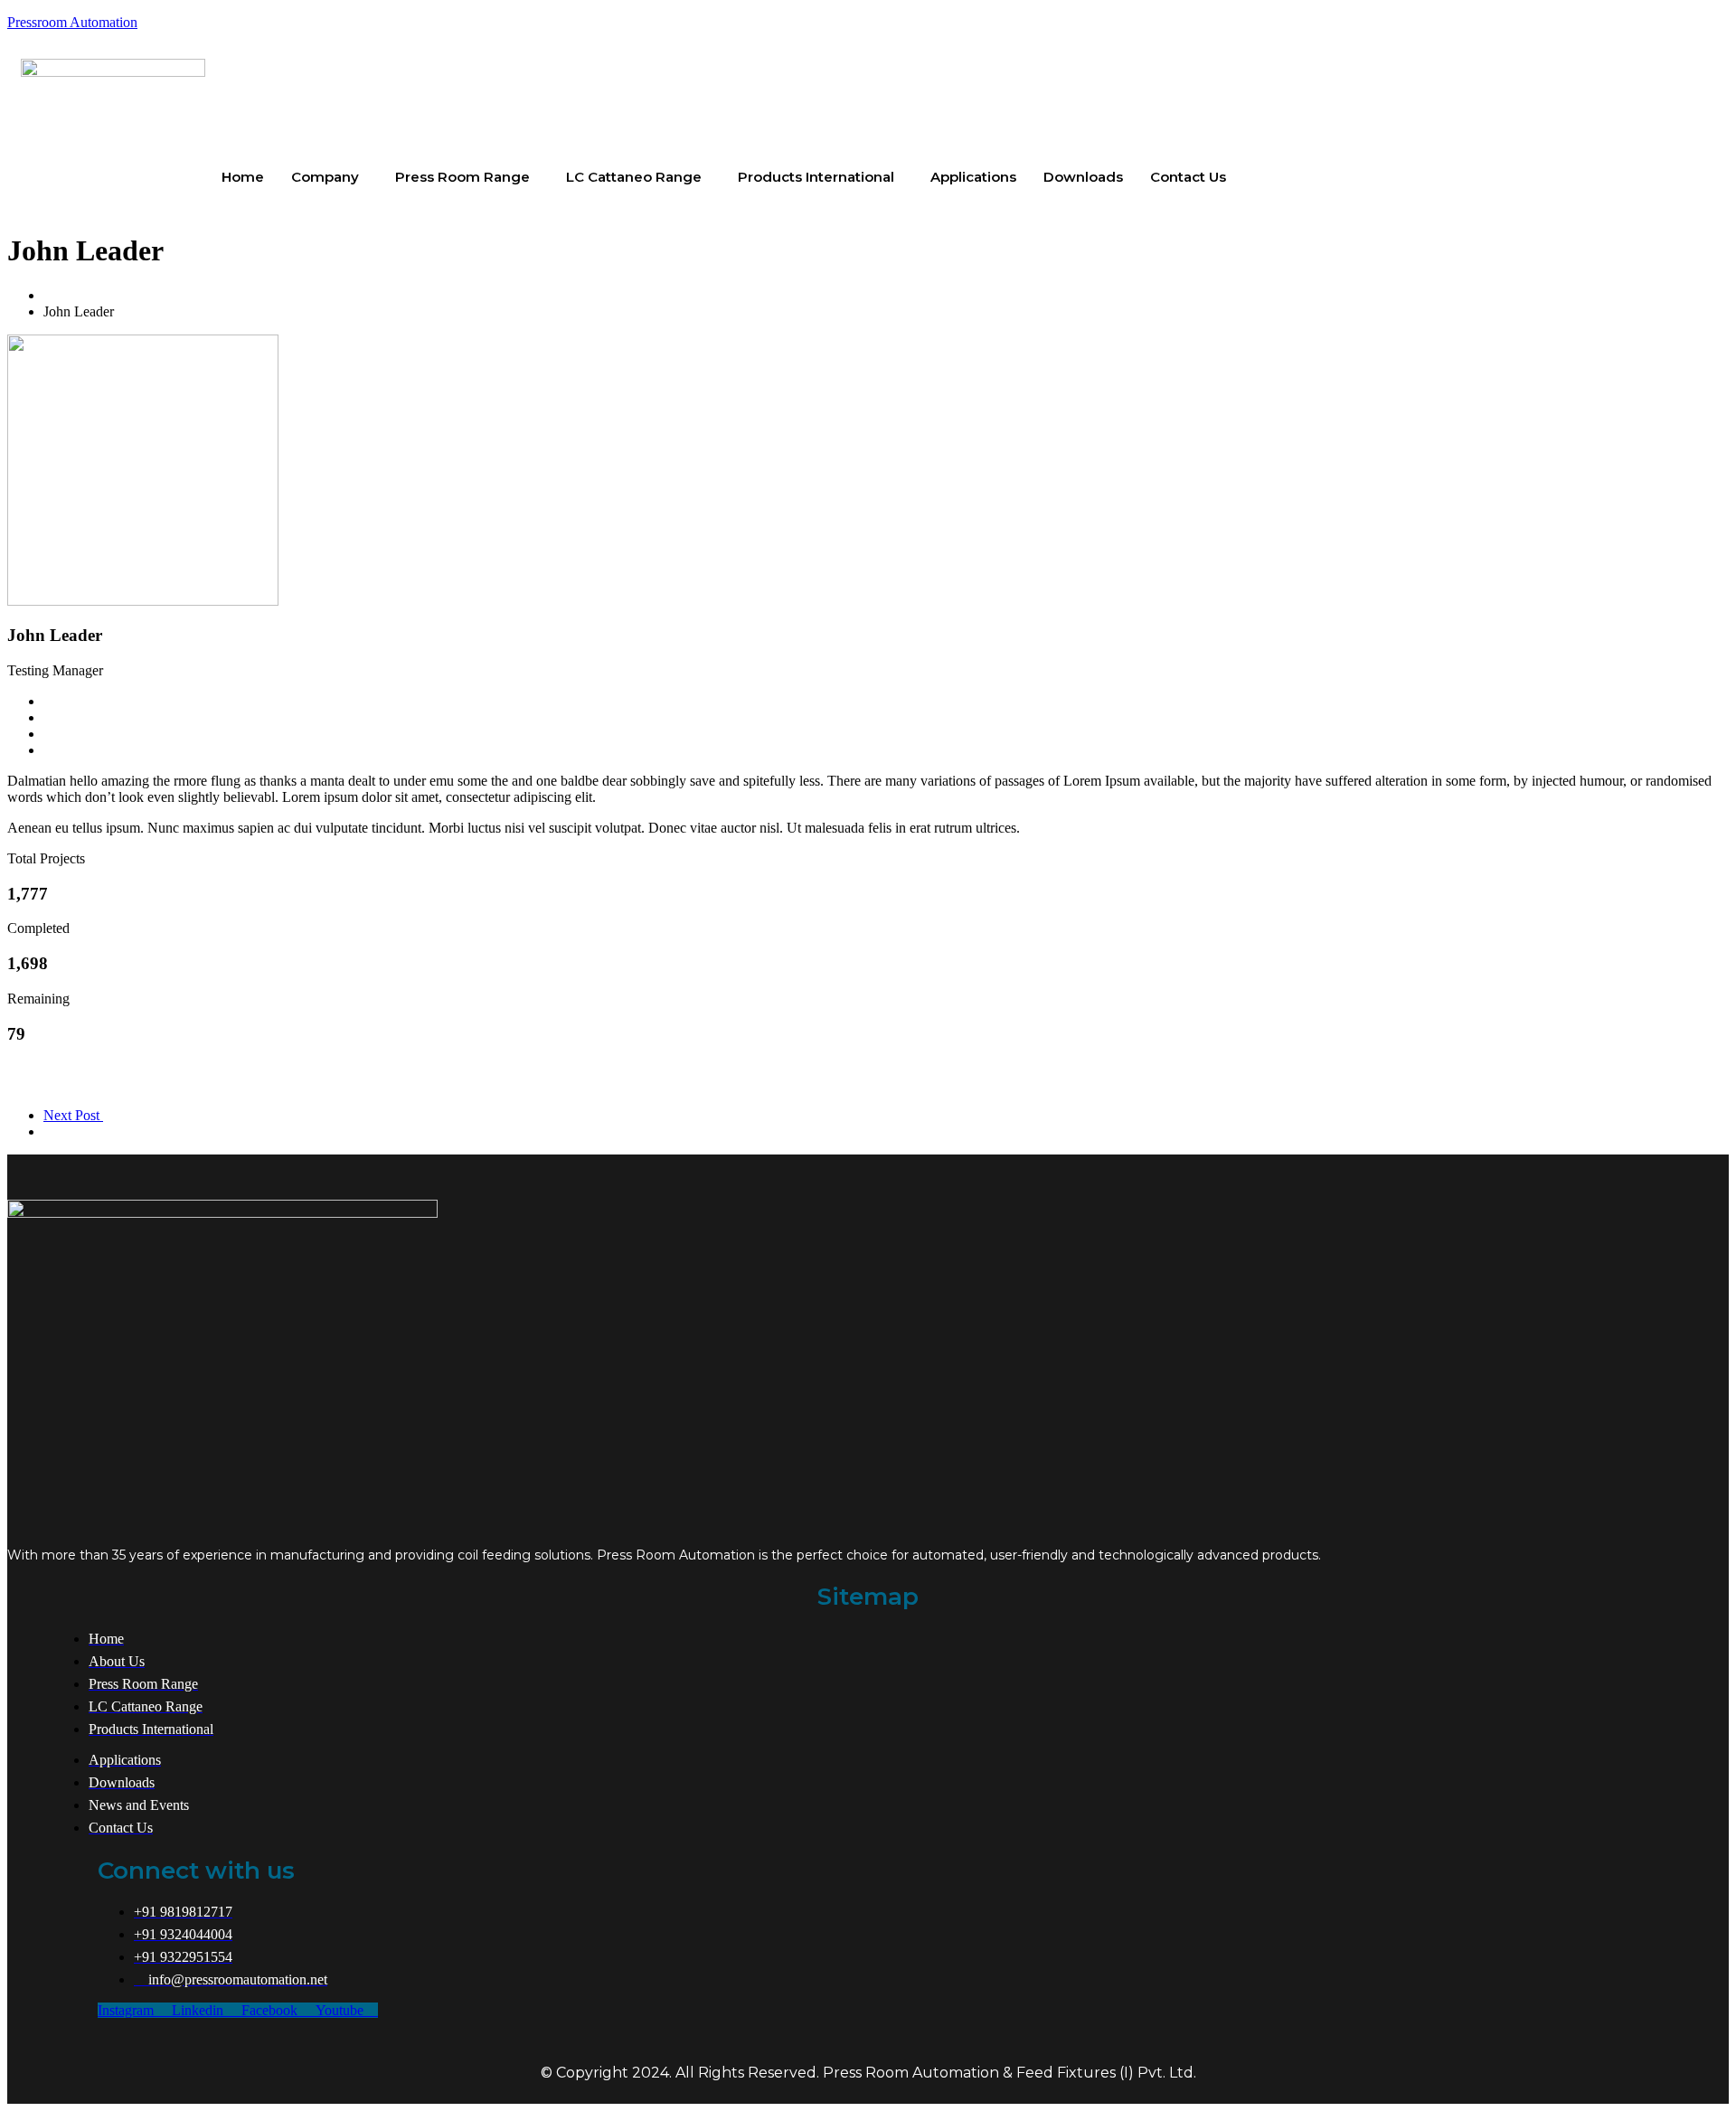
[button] (330, 177)
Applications (973, 177)
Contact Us (1188, 177)
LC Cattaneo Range (634, 177)
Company (325, 177)
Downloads (1083, 177)
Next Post (73, 1115)
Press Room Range (462, 177)
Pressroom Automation (72, 22)
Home (243, 177)
